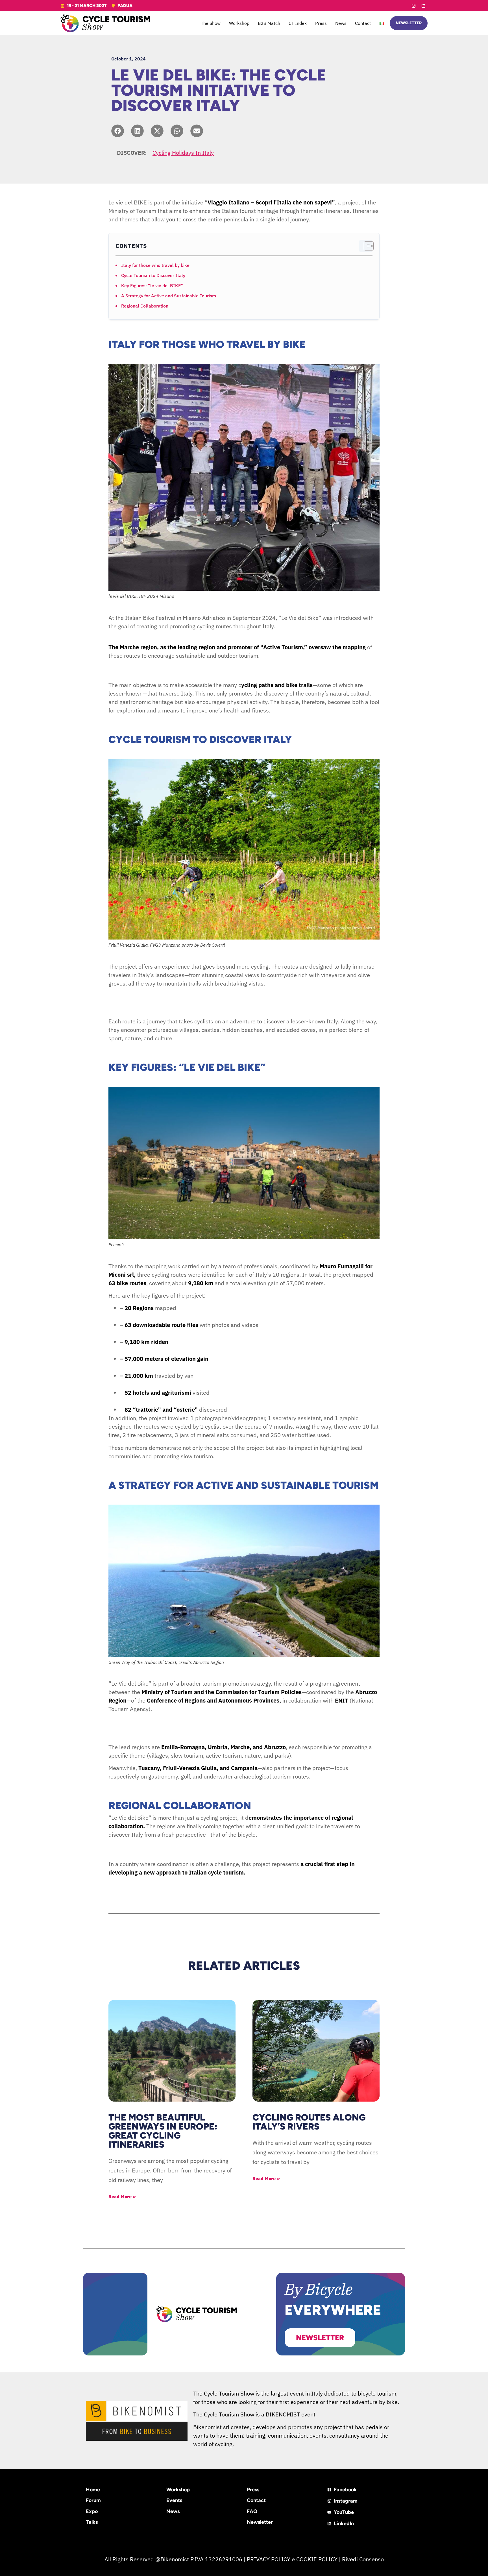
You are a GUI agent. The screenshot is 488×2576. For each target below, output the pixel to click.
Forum (93, 2500)
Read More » (122, 2197)
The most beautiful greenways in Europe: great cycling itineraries (163, 2131)
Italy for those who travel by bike (155, 265)
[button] (118, 131)
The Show (211, 23)
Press (321, 23)
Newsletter (260, 2522)
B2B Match (269, 23)
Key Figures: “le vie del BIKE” (152, 286)
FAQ (252, 2511)
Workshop (239, 23)
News (341, 23)
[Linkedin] (423, 6)
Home (93, 2490)
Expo (92, 2511)
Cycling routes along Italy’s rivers (309, 2122)
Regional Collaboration (145, 306)
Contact (363, 23)
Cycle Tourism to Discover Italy (153, 275)
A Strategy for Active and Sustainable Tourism (169, 296)
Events (174, 2500)
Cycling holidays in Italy (183, 153)
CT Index (298, 23)
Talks (92, 2522)
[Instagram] (413, 6)
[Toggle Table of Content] (366, 246)
